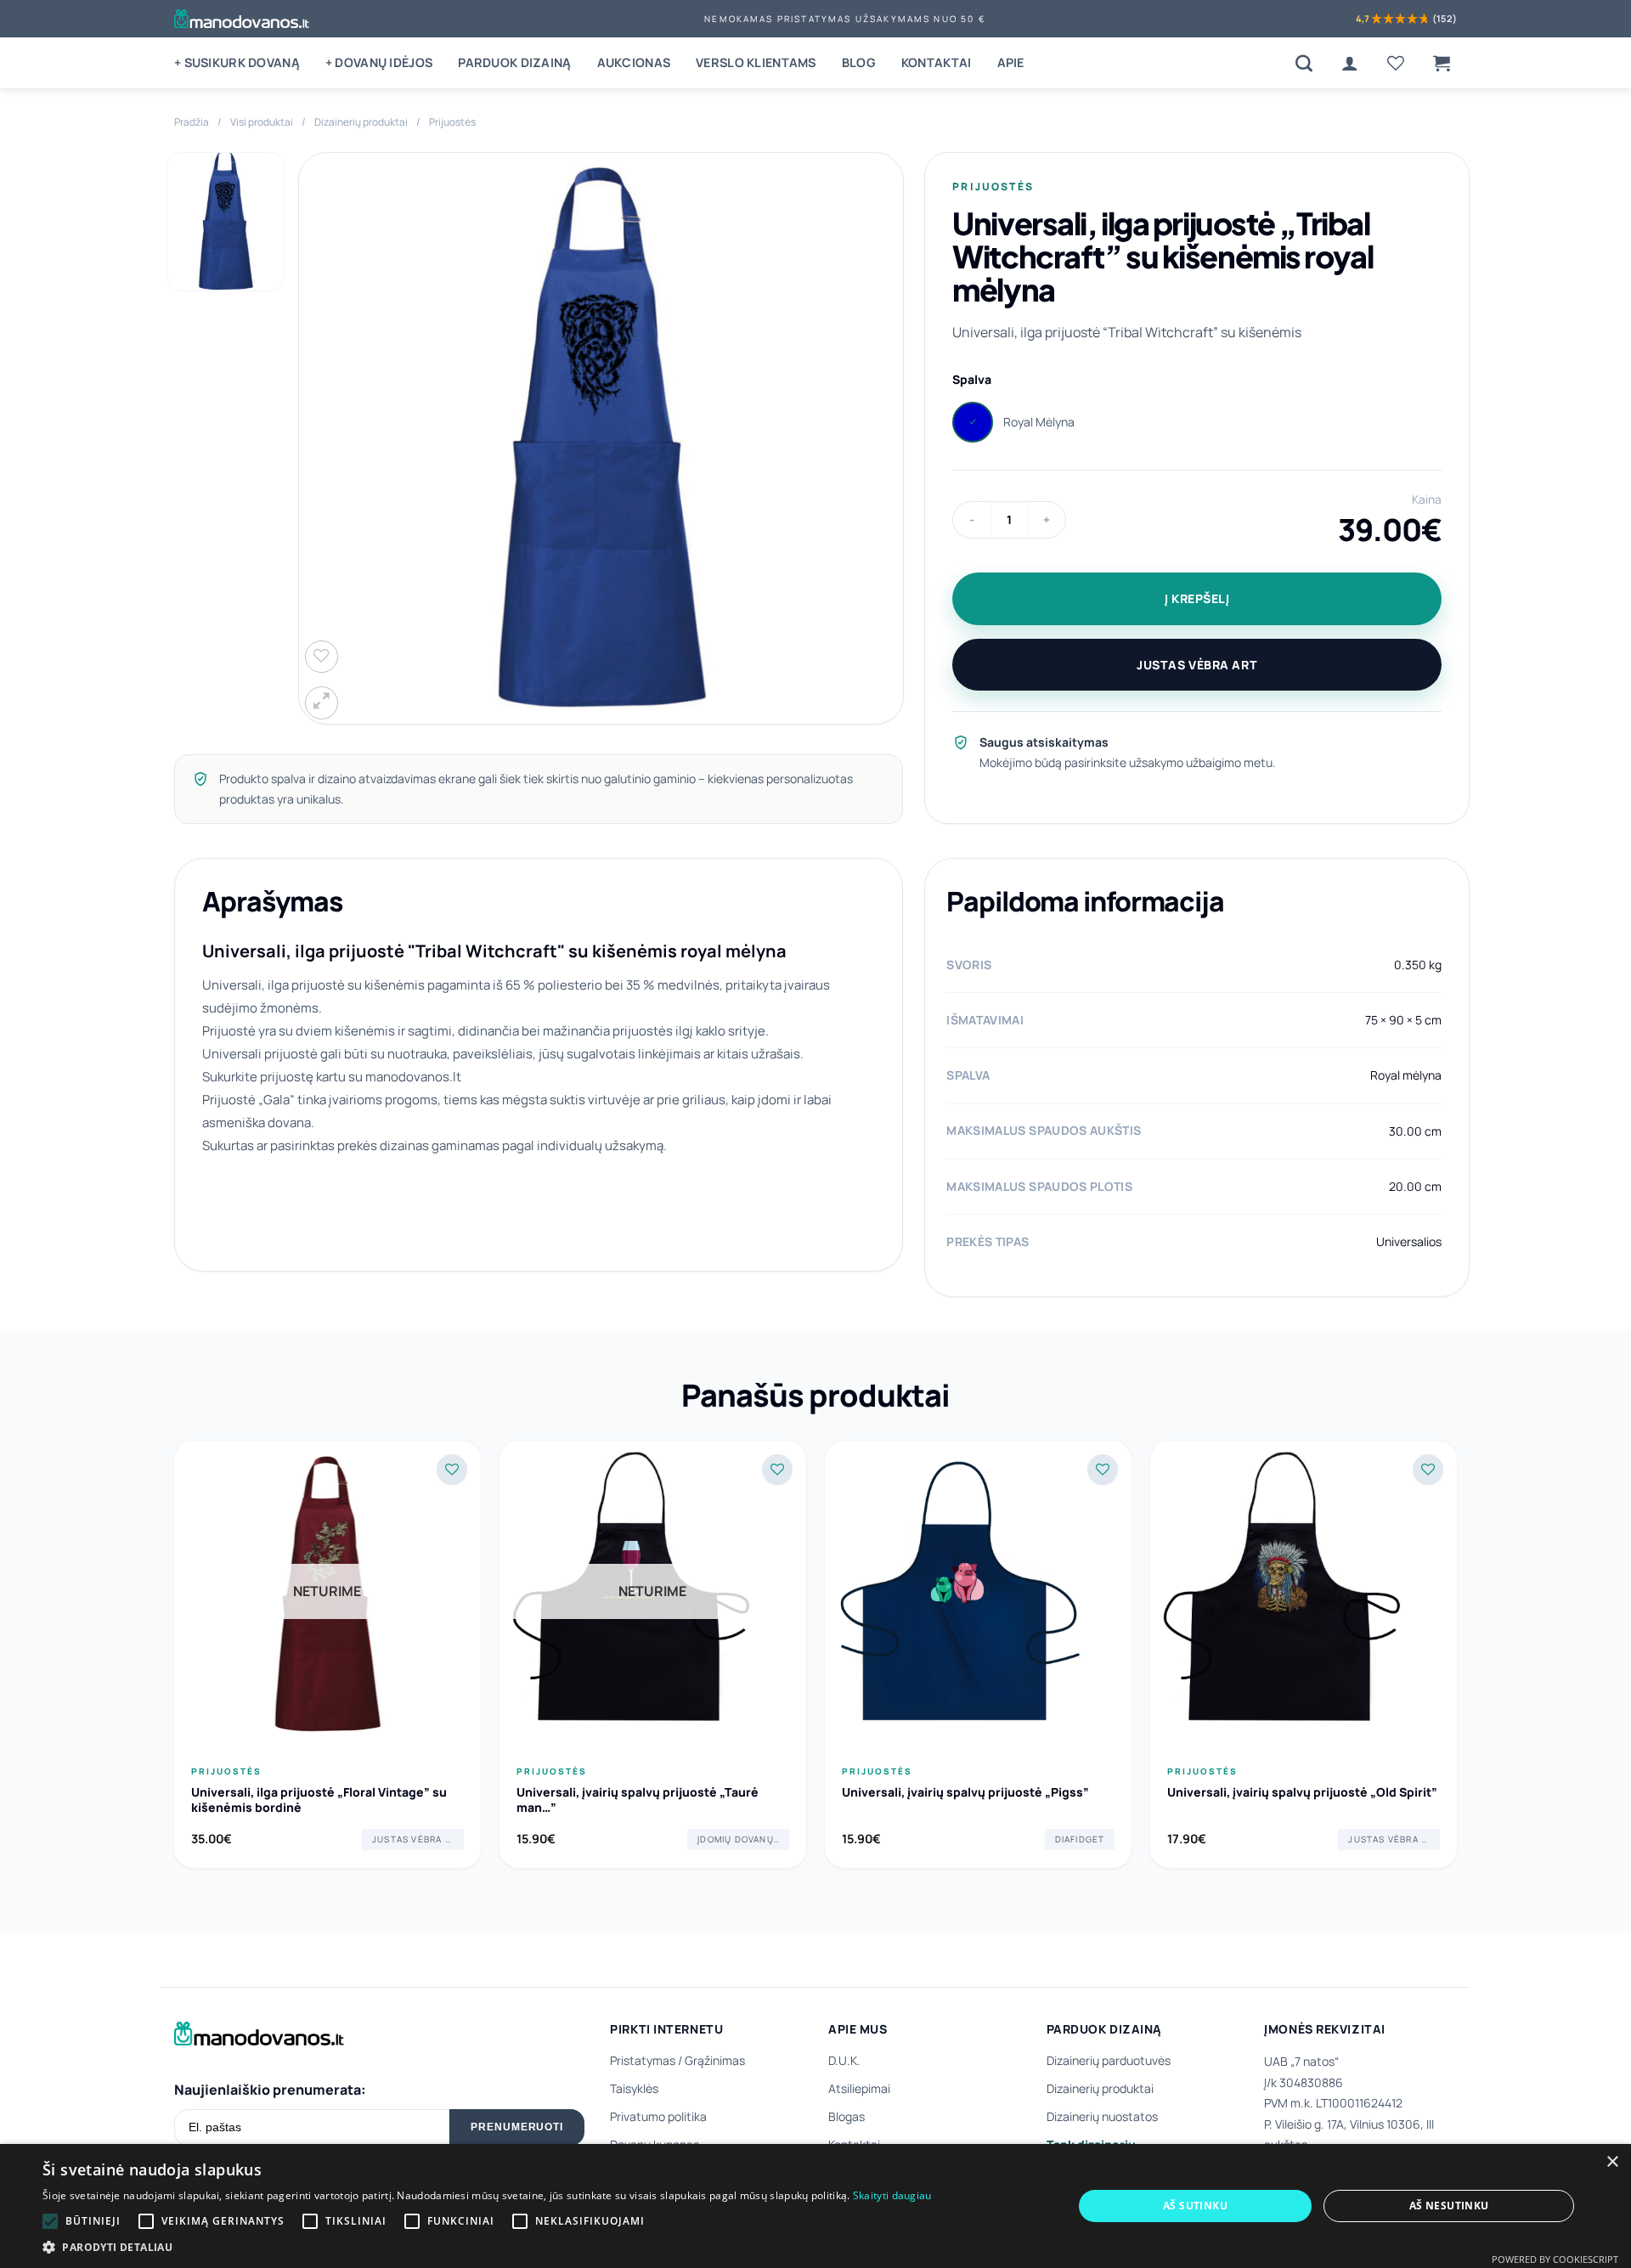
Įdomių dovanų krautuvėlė (743, 1839)
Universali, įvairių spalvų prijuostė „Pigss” (965, 1792)
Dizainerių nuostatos (1102, 2116)
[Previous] (174, 1661)
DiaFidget (1080, 1839)
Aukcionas (634, 62)
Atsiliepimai (859, 2088)
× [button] (1612, 2162)
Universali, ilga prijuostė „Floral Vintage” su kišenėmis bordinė (319, 1800)
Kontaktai (937, 62)
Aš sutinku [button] (1195, 2206)
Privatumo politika (658, 2116)
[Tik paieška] (1304, 63)
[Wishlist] (1396, 63)
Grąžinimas (715, 2060)
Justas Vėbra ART (1197, 665)
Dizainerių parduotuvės (1109, 2060)
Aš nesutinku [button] (1449, 2206)
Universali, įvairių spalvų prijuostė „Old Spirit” (1302, 1792)
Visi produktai (262, 122)
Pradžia (192, 122)
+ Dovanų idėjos (379, 62)
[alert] (815, 2206)
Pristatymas (643, 2060)
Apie (1011, 62)
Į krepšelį (1197, 598)
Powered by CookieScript (1555, 2259)
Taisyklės (634, 2088)
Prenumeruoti (517, 2127)
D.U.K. (844, 2060)
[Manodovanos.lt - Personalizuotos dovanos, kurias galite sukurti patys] (242, 19)
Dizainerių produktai (361, 122)
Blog (859, 62)
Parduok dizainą (514, 62)
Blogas (847, 2116)
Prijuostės (452, 122)
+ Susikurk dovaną (237, 62)
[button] (1442, 63)
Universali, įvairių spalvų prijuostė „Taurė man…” (638, 1800)
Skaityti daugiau (892, 2195)
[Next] (1457, 1661)
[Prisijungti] (1350, 63)
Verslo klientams (756, 62)
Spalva (972, 379)
